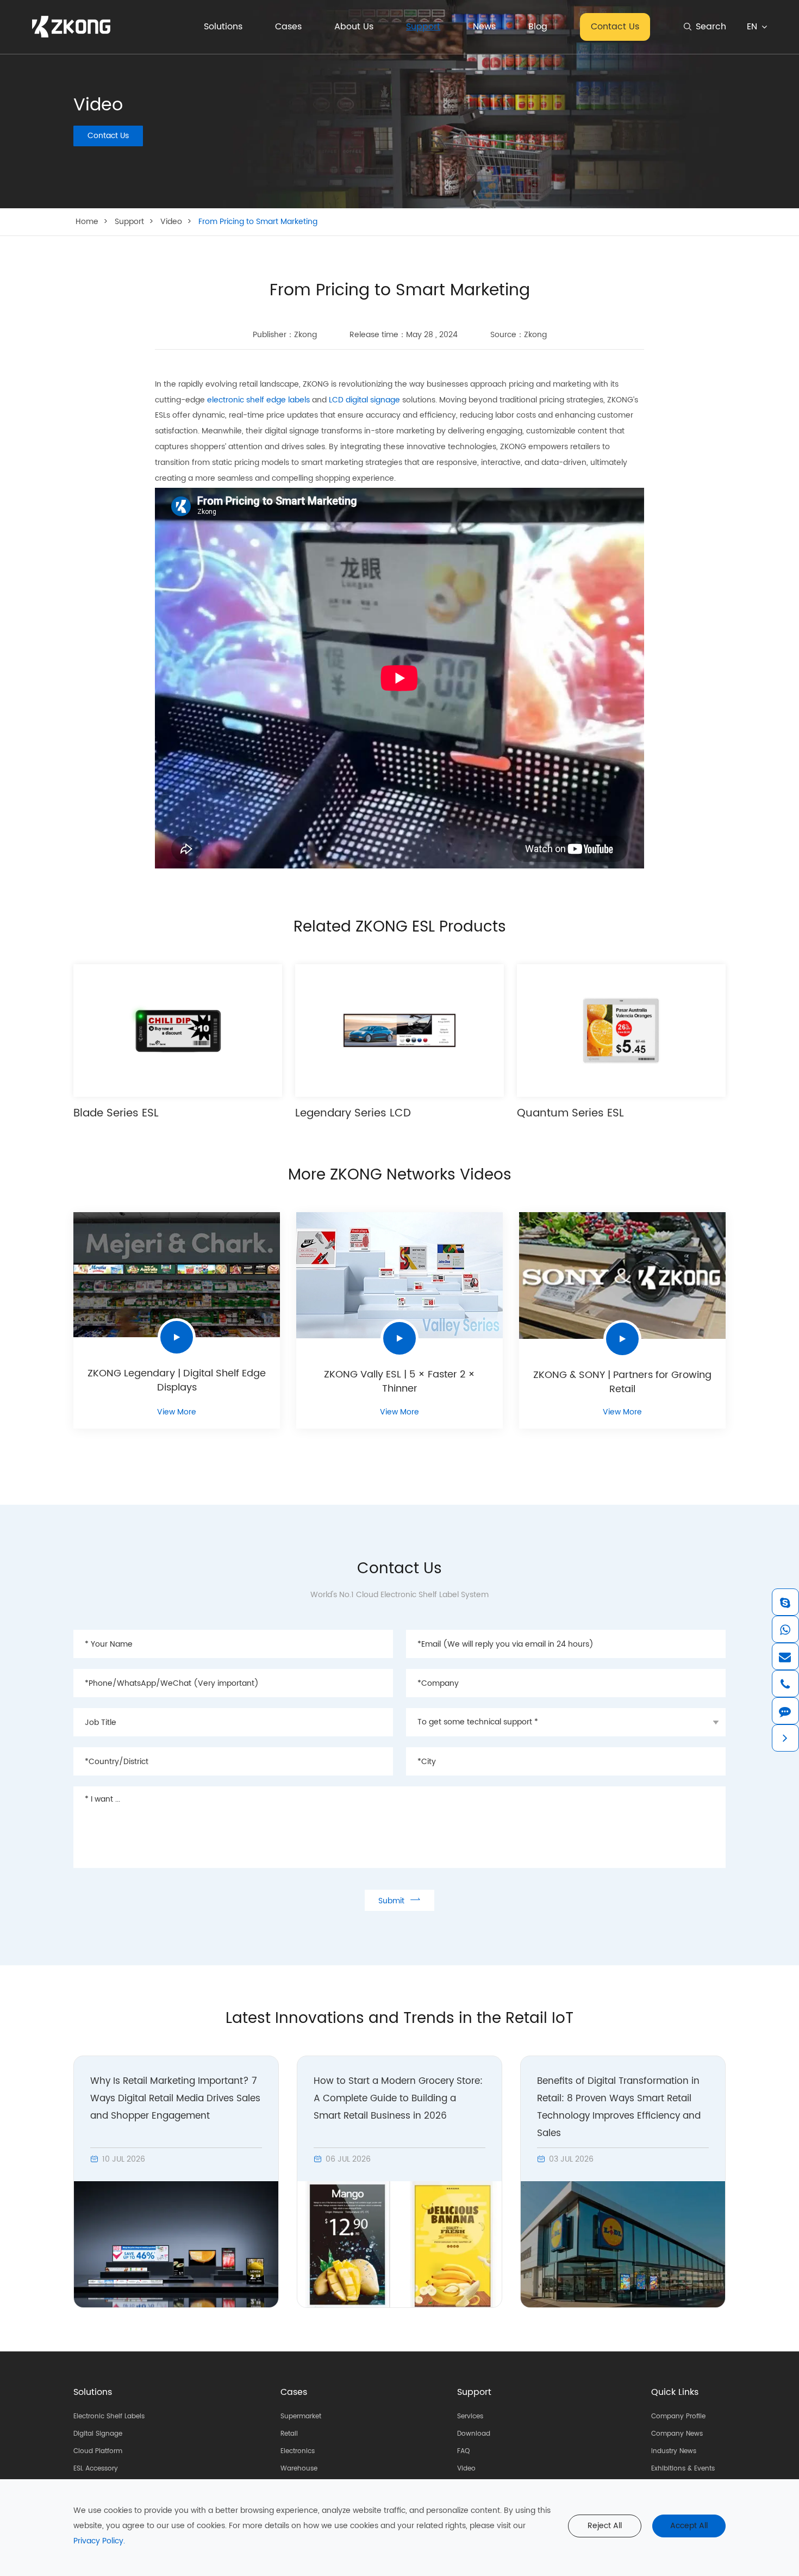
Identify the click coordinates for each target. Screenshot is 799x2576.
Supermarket (301, 2416)
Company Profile (678, 2416)
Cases (288, 27)
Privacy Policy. (99, 2541)
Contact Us (615, 27)
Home (87, 222)
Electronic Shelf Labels (109, 2416)
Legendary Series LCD (353, 1114)
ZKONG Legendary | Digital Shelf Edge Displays (177, 1381)
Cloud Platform (98, 2451)
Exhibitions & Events (683, 2469)
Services (470, 2416)
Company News (677, 2434)
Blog (538, 27)
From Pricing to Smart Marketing (258, 222)
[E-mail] (785, 1656)
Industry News (674, 2451)
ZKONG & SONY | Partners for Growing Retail (622, 1382)
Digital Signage (98, 2434)
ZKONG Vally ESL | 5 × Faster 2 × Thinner (399, 1382)
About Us (354, 27)
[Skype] (785, 1602)
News (484, 27)
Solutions (223, 27)
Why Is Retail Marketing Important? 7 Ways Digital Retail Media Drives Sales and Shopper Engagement (175, 2099)
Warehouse (299, 2469)
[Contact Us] (785, 1711)
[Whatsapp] (785, 1629)
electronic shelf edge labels (258, 400)
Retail (289, 2434)
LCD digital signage (364, 400)
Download (474, 2434)
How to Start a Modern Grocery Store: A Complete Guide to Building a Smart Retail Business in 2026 (398, 2099)
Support (423, 27)
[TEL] (785, 1684)
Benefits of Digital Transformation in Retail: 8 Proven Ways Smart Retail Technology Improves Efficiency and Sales (619, 2107)
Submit (399, 1900)
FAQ (463, 2451)
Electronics (298, 2451)
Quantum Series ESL (570, 1114)
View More (177, 1412)
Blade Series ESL (116, 1114)
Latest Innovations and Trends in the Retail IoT (399, 2019)
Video (171, 222)
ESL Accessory (96, 2469)
